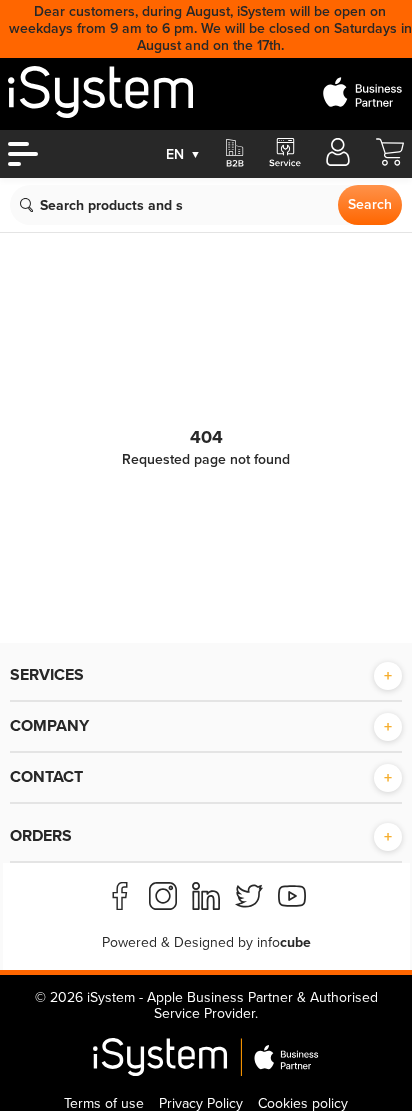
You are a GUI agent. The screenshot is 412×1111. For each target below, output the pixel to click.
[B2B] (235, 154)
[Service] (284, 154)
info (284, 942)
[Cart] (390, 161)
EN (183, 154)
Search (370, 204)
